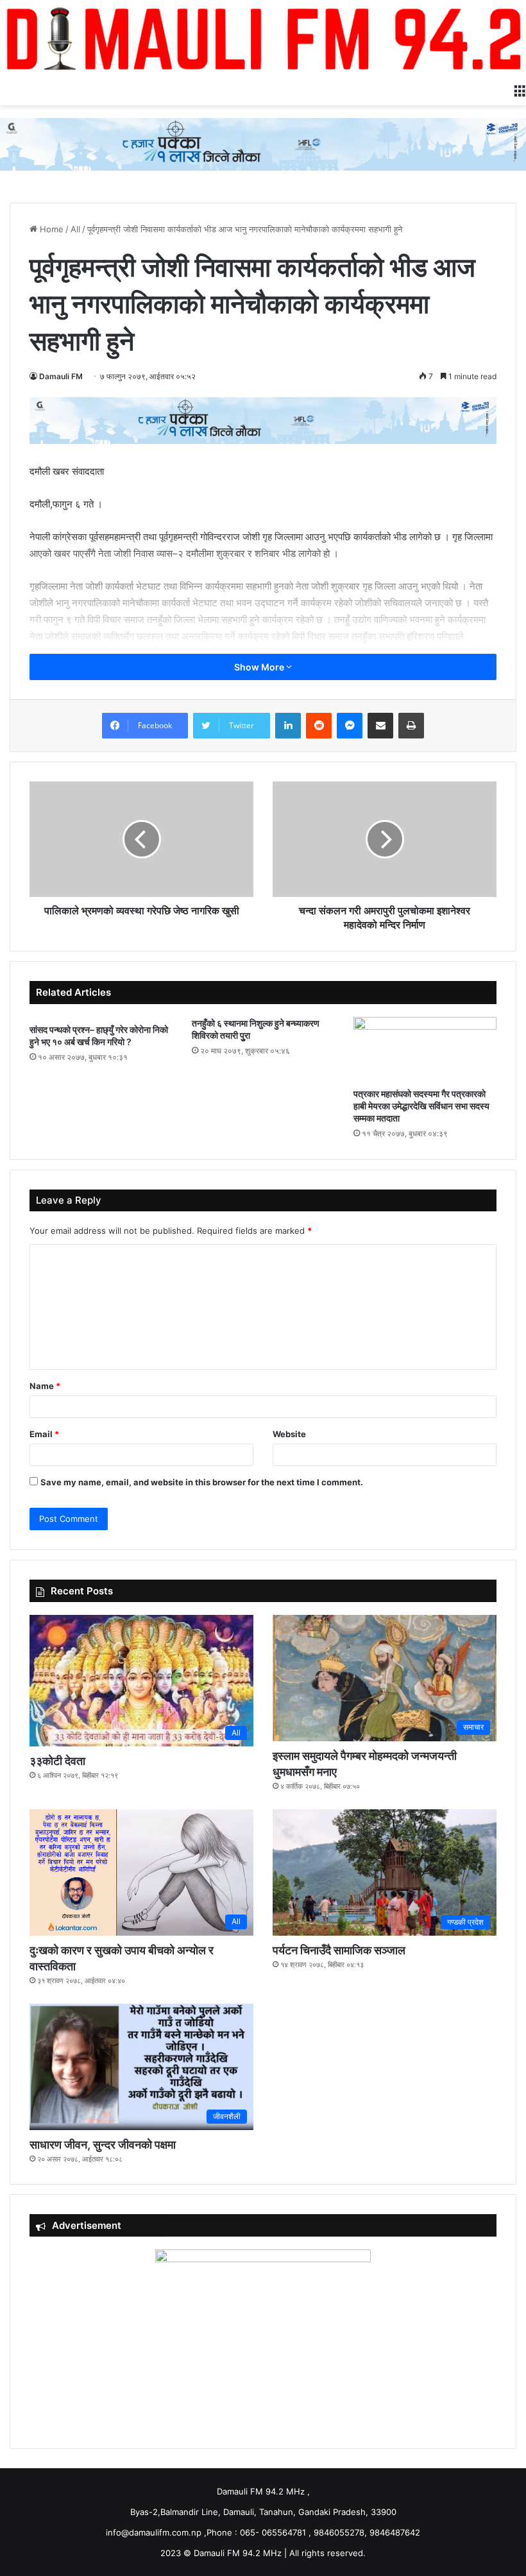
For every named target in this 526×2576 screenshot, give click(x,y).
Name (45, 1386)
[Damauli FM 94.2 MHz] (263, 38)
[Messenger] (350, 726)
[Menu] (520, 89)
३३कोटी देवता (57, 1761)
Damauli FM (61, 376)
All (75, 229)
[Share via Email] (380, 726)
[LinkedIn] (288, 726)
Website (289, 1434)
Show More (260, 667)
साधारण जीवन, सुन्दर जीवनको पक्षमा (103, 2145)
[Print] (411, 726)
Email (44, 1434)
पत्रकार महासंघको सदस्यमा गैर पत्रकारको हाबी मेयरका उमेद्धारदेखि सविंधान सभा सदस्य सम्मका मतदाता (421, 1106)
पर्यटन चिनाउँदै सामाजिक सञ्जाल (339, 1950)
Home (50, 229)
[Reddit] (319, 726)
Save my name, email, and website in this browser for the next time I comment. (202, 1482)
